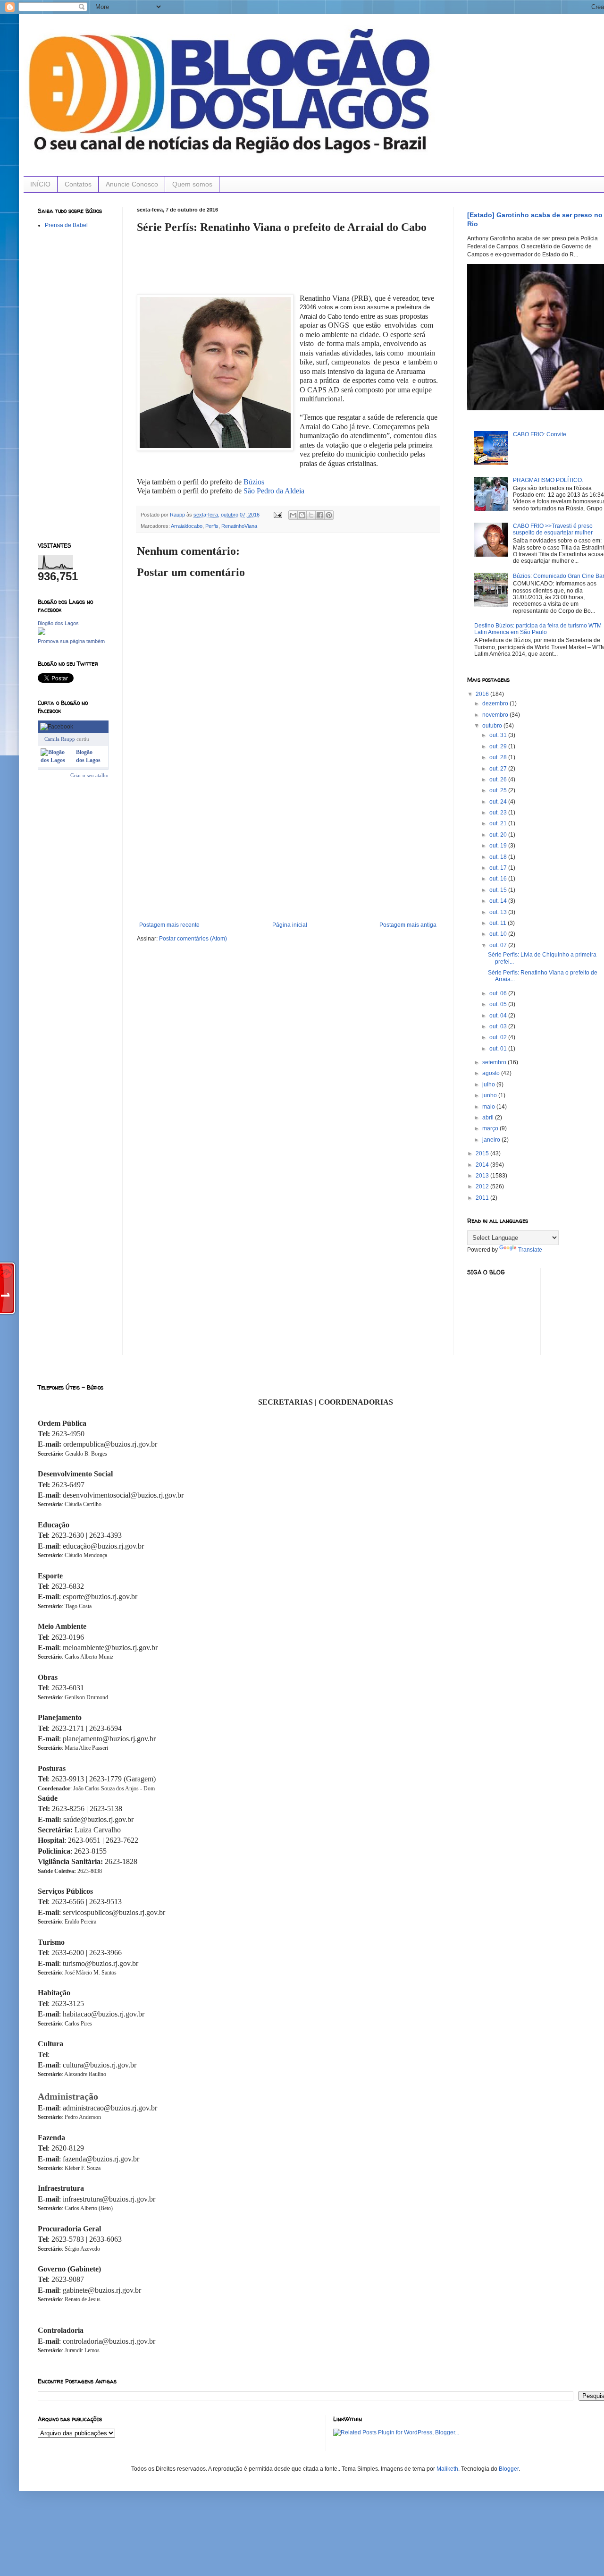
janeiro (492, 1140)
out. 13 (499, 912)
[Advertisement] (288, 851)
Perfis (212, 526)
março (491, 1128)
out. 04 (499, 1016)
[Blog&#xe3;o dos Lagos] (56, 760)
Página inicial (290, 925)
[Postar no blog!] (302, 515)
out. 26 (499, 780)
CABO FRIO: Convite (540, 434)
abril (489, 1118)
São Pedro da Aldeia (275, 491)
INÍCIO (40, 184)
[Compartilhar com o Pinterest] (329, 515)
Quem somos (192, 184)
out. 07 (499, 945)
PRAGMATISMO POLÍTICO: (548, 480)
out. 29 (499, 746)
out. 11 (499, 923)
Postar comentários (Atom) (193, 939)
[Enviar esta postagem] (277, 515)
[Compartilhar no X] (311, 515)
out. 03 (499, 1026)
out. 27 (499, 769)
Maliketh (447, 2469)
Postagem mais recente (169, 925)
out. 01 (499, 1049)
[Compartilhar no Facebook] (320, 515)
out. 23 (499, 813)
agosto (492, 1073)
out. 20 (499, 835)
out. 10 (499, 934)
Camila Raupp (60, 739)
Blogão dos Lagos (58, 623)
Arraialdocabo (187, 526)
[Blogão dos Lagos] (42, 633)
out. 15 (499, 890)
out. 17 (499, 868)
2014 (483, 1165)
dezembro (496, 703)
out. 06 (499, 993)
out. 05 (499, 1004)
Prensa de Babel (66, 225)
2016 (483, 694)
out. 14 (499, 901)
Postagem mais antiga (408, 925)
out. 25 (499, 790)
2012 (483, 1186)
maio (489, 1107)
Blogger (509, 2469)
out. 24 (499, 802)
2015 (483, 1153)
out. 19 (499, 846)
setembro (495, 1062)
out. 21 (499, 823)
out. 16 (499, 879)
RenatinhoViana (239, 526)
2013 (483, 1176)
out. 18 (499, 857)
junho (490, 1095)
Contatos (78, 184)
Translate (530, 1250)
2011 (483, 1198)
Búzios (254, 482)
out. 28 (499, 757)
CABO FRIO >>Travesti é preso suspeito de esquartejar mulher (553, 529)
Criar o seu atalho (89, 775)
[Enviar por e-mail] (293, 515)
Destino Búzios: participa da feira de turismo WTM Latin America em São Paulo (538, 629)
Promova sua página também (71, 641)
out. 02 (499, 1037)
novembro (496, 715)
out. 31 (499, 735)
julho (489, 1085)
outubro (493, 726)
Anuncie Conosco (132, 184)
